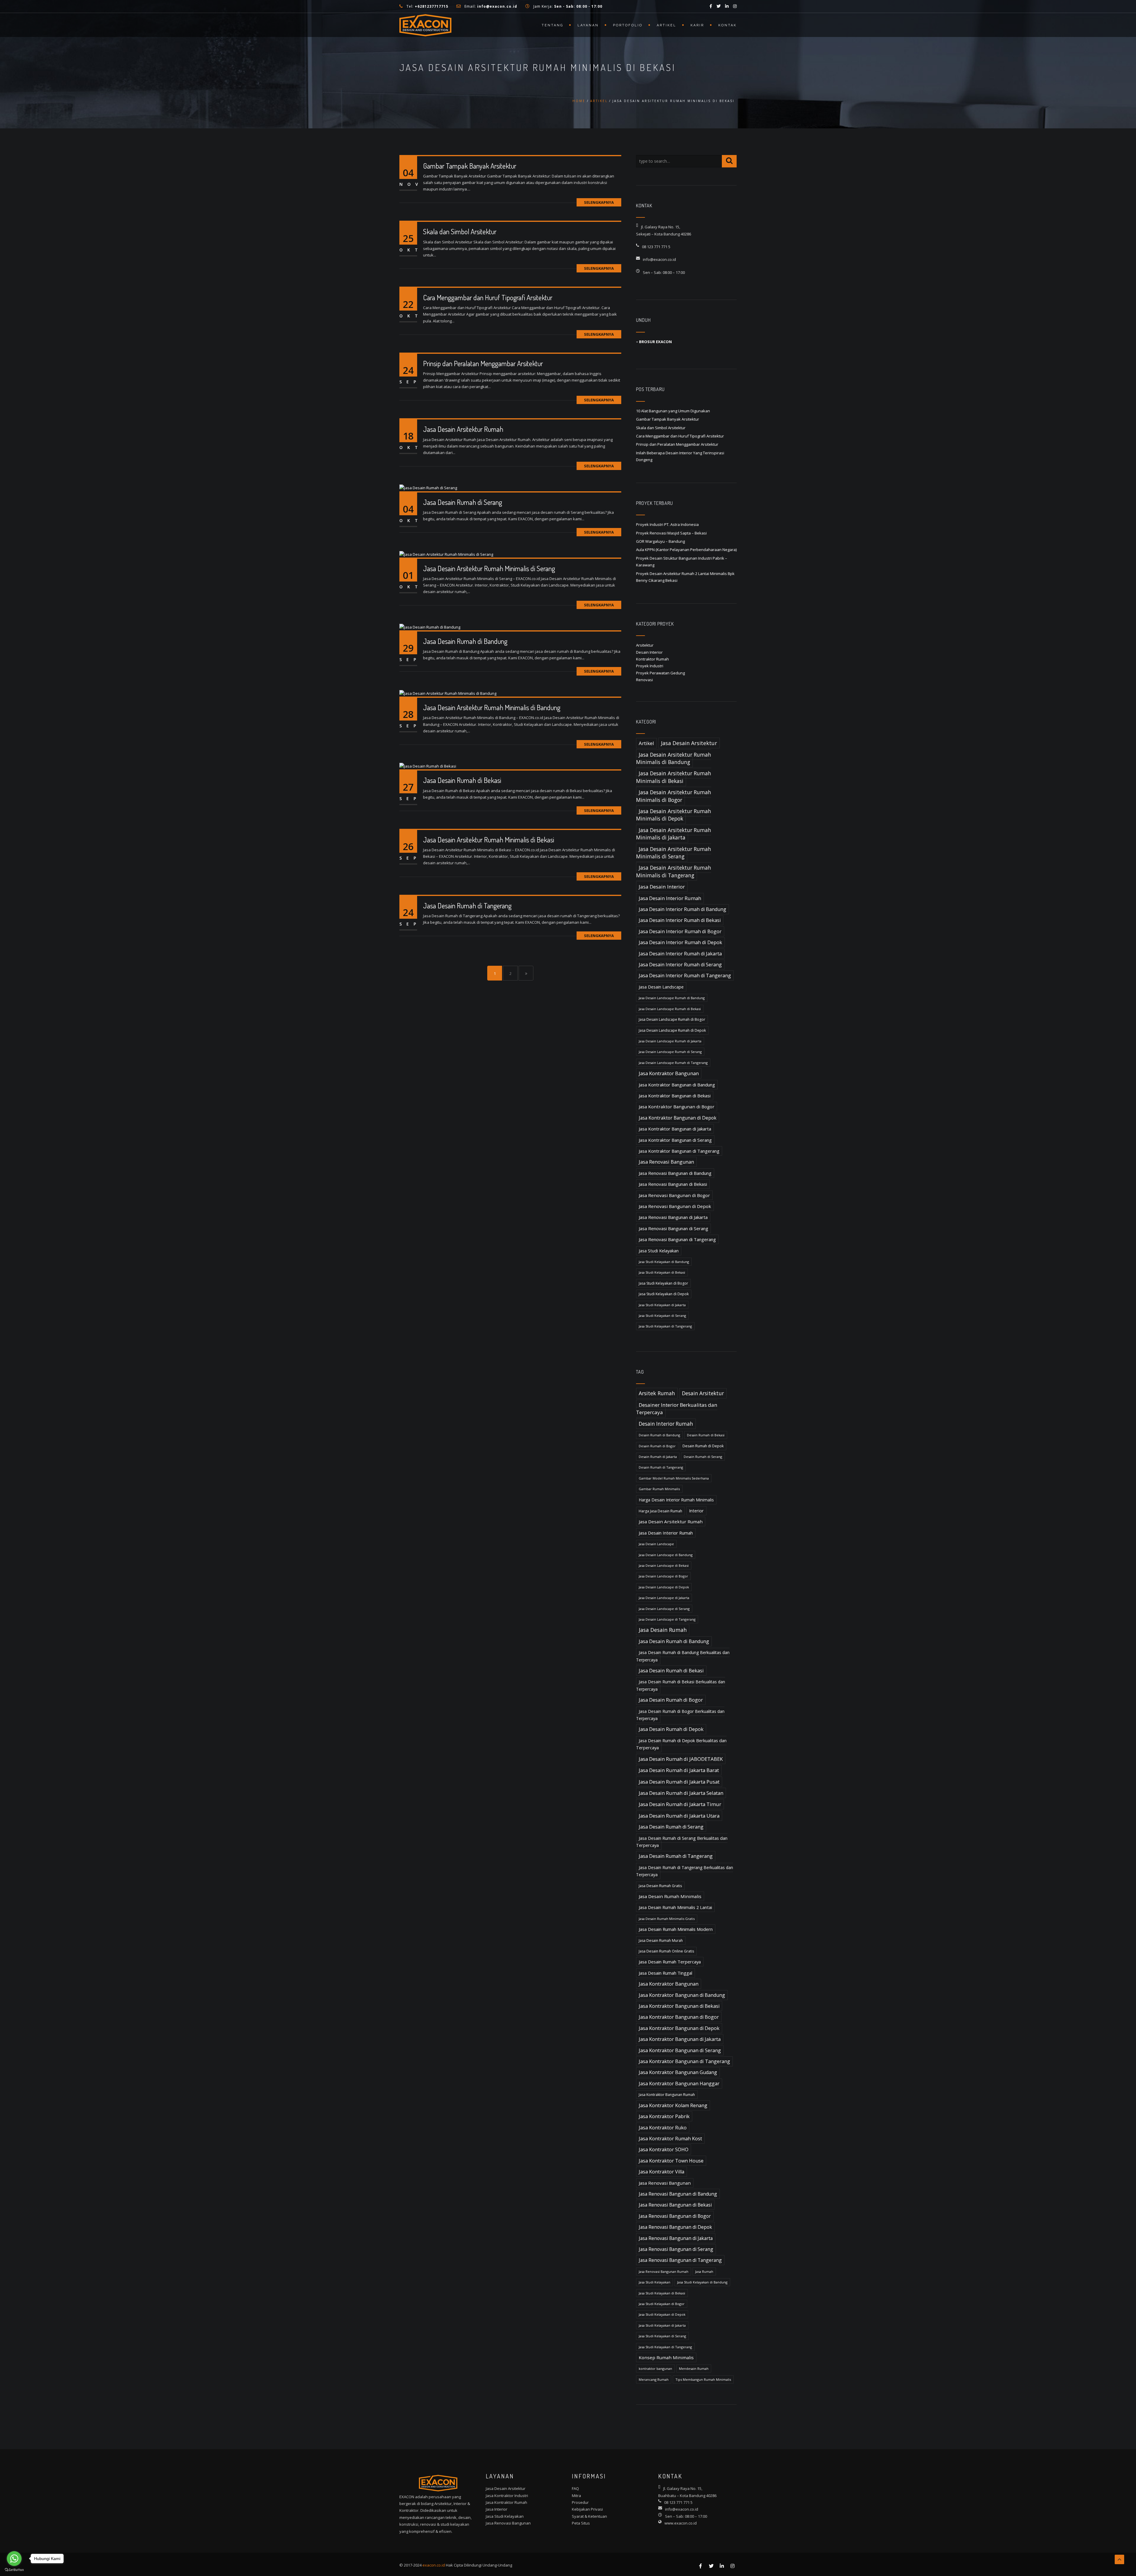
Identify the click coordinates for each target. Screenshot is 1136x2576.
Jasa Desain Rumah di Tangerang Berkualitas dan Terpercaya (685, 1871)
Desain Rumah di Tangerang (661, 1467)
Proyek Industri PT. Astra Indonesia (667, 524)
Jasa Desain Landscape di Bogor (663, 1576)
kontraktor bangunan (655, 2369)
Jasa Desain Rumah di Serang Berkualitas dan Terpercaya (682, 1842)
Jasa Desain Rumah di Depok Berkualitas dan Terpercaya (681, 1744)
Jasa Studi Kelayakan (659, 1251)
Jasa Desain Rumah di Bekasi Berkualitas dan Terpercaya (681, 1685)
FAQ (575, 2488)
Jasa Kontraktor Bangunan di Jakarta (675, 1129)
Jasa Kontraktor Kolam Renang (673, 2105)
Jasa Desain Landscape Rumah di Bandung (672, 998)
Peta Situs (581, 2523)
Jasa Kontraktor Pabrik (664, 2116)
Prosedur (580, 2502)
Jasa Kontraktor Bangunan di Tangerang (679, 1151)
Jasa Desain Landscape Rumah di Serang (670, 1052)
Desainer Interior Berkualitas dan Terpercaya (677, 1409)
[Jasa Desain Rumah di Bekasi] (428, 766)
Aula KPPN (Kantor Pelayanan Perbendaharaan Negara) (686, 550)
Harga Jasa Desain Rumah (660, 1511)
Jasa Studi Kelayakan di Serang (662, 1316)
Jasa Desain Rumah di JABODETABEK (681, 1759)
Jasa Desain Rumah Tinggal (665, 1973)
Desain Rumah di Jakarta (658, 1457)
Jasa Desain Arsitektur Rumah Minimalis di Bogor (674, 796)
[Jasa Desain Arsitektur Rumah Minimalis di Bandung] (448, 693)
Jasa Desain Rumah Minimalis (670, 1896)
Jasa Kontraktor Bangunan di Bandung (677, 1085)
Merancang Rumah (654, 2379)
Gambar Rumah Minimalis (659, 1489)
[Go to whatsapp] (14, 2559)
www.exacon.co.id (681, 2523)
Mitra (576, 2496)
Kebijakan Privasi (587, 2509)
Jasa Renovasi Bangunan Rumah (664, 2271)
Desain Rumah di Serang (703, 1457)
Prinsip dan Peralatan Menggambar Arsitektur (483, 363)
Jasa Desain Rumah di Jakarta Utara (679, 1816)
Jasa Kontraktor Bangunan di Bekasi (675, 1096)
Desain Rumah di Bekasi (706, 1435)
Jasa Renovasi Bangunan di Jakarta (673, 1217)
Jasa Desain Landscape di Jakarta (664, 1598)
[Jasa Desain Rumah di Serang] (428, 487)
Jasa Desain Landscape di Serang (664, 1609)
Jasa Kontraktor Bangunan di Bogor (677, 1107)
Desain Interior (649, 652)
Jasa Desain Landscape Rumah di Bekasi (670, 1009)
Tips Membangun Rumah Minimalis (703, 2379)
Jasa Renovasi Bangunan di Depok (675, 1206)
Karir (697, 25)
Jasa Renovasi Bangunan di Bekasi (673, 1184)
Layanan (588, 25)
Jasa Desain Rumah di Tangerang (467, 906)
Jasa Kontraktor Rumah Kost (670, 2139)
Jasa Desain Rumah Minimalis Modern (676, 1929)
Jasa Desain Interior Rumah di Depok (680, 942)
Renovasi (644, 680)
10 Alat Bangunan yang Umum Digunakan (673, 411)
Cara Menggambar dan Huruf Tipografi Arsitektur (488, 297)
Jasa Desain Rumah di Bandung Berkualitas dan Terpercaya (683, 1656)
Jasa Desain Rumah (663, 1630)
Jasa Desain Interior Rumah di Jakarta (680, 954)
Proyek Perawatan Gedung (660, 673)
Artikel (667, 25)
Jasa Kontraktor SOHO (664, 2149)
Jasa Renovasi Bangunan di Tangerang (677, 1239)
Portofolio (628, 25)
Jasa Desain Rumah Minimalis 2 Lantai (675, 1907)
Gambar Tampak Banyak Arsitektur (470, 166)
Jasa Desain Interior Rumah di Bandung (682, 909)
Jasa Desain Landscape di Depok (664, 1587)
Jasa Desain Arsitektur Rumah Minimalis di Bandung (492, 707)
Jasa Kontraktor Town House (671, 2161)
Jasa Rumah (704, 2271)
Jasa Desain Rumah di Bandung (465, 641)
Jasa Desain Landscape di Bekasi (664, 1565)
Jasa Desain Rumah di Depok (671, 1729)
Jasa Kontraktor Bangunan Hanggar (679, 2084)
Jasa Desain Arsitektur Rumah (463, 429)
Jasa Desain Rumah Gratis (660, 1886)
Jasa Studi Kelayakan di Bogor (663, 1283)
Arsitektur (645, 645)
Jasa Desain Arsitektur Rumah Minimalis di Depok (674, 815)
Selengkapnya (599, 202)
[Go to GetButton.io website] (14, 2570)
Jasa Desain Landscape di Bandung (666, 1555)
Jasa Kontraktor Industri (507, 2496)
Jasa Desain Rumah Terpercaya (670, 1962)
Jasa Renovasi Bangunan (666, 1162)
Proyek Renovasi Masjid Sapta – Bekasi (671, 533)
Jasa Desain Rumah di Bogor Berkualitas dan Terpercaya (680, 1715)
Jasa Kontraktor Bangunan (669, 1073)
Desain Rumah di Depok (703, 1446)
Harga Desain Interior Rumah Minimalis (676, 1500)
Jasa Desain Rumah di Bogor (671, 1700)
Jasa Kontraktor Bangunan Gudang (678, 2072)
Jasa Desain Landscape (661, 987)
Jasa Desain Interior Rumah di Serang (680, 965)
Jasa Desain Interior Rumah (670, 898)
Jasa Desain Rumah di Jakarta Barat (679, 1770)
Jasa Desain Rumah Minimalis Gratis (667, 1919)
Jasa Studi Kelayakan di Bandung (664, 1262)
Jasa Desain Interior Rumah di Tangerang (685, 976)
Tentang (552, 25)
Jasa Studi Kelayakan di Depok (664, 1294)
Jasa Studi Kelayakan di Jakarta (662, 1305)
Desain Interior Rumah (666, 1424)
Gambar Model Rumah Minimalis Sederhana (674, 1478)
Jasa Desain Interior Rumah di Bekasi (680, 920)
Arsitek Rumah (657, 1393)
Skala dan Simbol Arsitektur (460, 231)
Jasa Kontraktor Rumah (506, 2502)
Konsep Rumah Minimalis (666, 2357)
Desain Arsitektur (703, 1393)
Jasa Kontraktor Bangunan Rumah (667, 2095)
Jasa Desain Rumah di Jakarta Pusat (679, 1782)
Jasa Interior (497, 2509)
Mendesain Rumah (694, 2369)
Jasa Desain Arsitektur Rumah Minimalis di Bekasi (489, 840)
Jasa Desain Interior (662, 887)
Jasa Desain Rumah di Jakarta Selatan (681, 1793)
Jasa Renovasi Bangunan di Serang (673, 1228)
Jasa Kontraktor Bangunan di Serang (675, 1140)
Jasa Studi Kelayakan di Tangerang (665, 1326)
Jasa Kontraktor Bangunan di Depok (678, 1118)
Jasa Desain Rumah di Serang (463, 502)
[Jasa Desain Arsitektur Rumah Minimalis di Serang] (446, 554)
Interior (696, 1511)
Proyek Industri (650, 666)
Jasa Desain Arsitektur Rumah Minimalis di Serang (489, 568)
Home (579, 101)
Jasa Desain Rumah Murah (661, 1941)
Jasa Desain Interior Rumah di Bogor (680, 931)
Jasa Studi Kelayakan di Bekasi (662, 1272)
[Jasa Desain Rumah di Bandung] (430, 626)
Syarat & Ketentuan (589, 2516)
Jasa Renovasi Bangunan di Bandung (675, 1173)
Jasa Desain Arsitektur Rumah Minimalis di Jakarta (674, 834)
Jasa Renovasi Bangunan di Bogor (674, 1195)
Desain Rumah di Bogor (657, 1446)
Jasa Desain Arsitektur (689, 743)
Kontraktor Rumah (652, 659)
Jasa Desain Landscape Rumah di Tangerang (673, 1063)
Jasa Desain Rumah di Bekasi (462, 780)
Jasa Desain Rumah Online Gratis (666, 1951)
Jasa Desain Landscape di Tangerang (667, 1619)
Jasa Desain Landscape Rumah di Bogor (672, 1019)
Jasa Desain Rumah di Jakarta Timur (680, 1804)
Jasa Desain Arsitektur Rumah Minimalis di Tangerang (674, 871)
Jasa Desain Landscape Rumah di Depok (672, 1030)
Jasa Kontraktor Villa (661, 2172)
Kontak (727, 25)
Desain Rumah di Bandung (659, 1435)
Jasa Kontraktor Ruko (663, 2128)
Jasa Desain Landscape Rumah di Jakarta (670, 1041)
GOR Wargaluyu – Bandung (660, 541)
